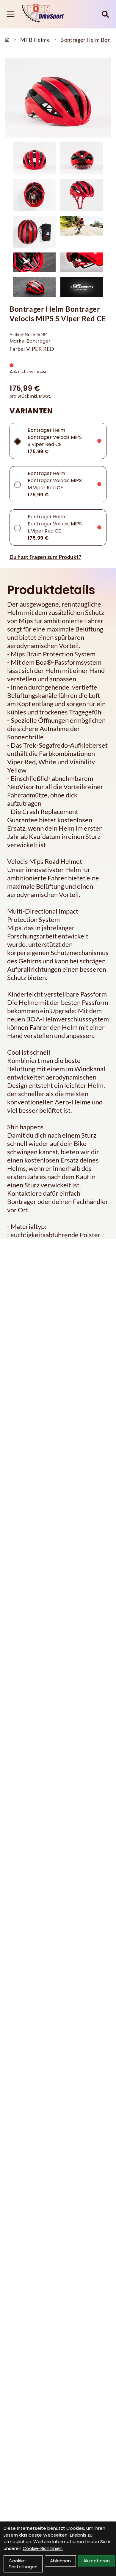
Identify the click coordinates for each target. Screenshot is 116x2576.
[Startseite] (7, 40)
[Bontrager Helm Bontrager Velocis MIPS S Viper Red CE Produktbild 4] (82, 195)
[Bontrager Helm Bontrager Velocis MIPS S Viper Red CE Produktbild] (58, 98)
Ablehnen (60, 2561)
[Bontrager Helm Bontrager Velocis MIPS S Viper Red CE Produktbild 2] (82, 158)
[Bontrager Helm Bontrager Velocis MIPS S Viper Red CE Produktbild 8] (82, 262)
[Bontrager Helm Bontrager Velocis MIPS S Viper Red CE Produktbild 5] (34, 232)
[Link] (11, 14)
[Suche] (105, 14)
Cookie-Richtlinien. (43, 2548)
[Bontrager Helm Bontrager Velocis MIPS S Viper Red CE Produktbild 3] (34, 195)
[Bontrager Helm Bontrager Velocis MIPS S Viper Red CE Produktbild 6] (82, 232)
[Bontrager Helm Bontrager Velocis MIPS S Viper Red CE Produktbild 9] (34, 287)
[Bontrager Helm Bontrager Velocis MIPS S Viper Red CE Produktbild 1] (34, 158)
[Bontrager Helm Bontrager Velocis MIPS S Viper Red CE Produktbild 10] (82, 287)
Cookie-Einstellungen (23, 2564)
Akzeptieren (97, 2561)
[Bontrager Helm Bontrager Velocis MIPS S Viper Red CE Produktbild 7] (34, 262)
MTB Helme (35, 40)
